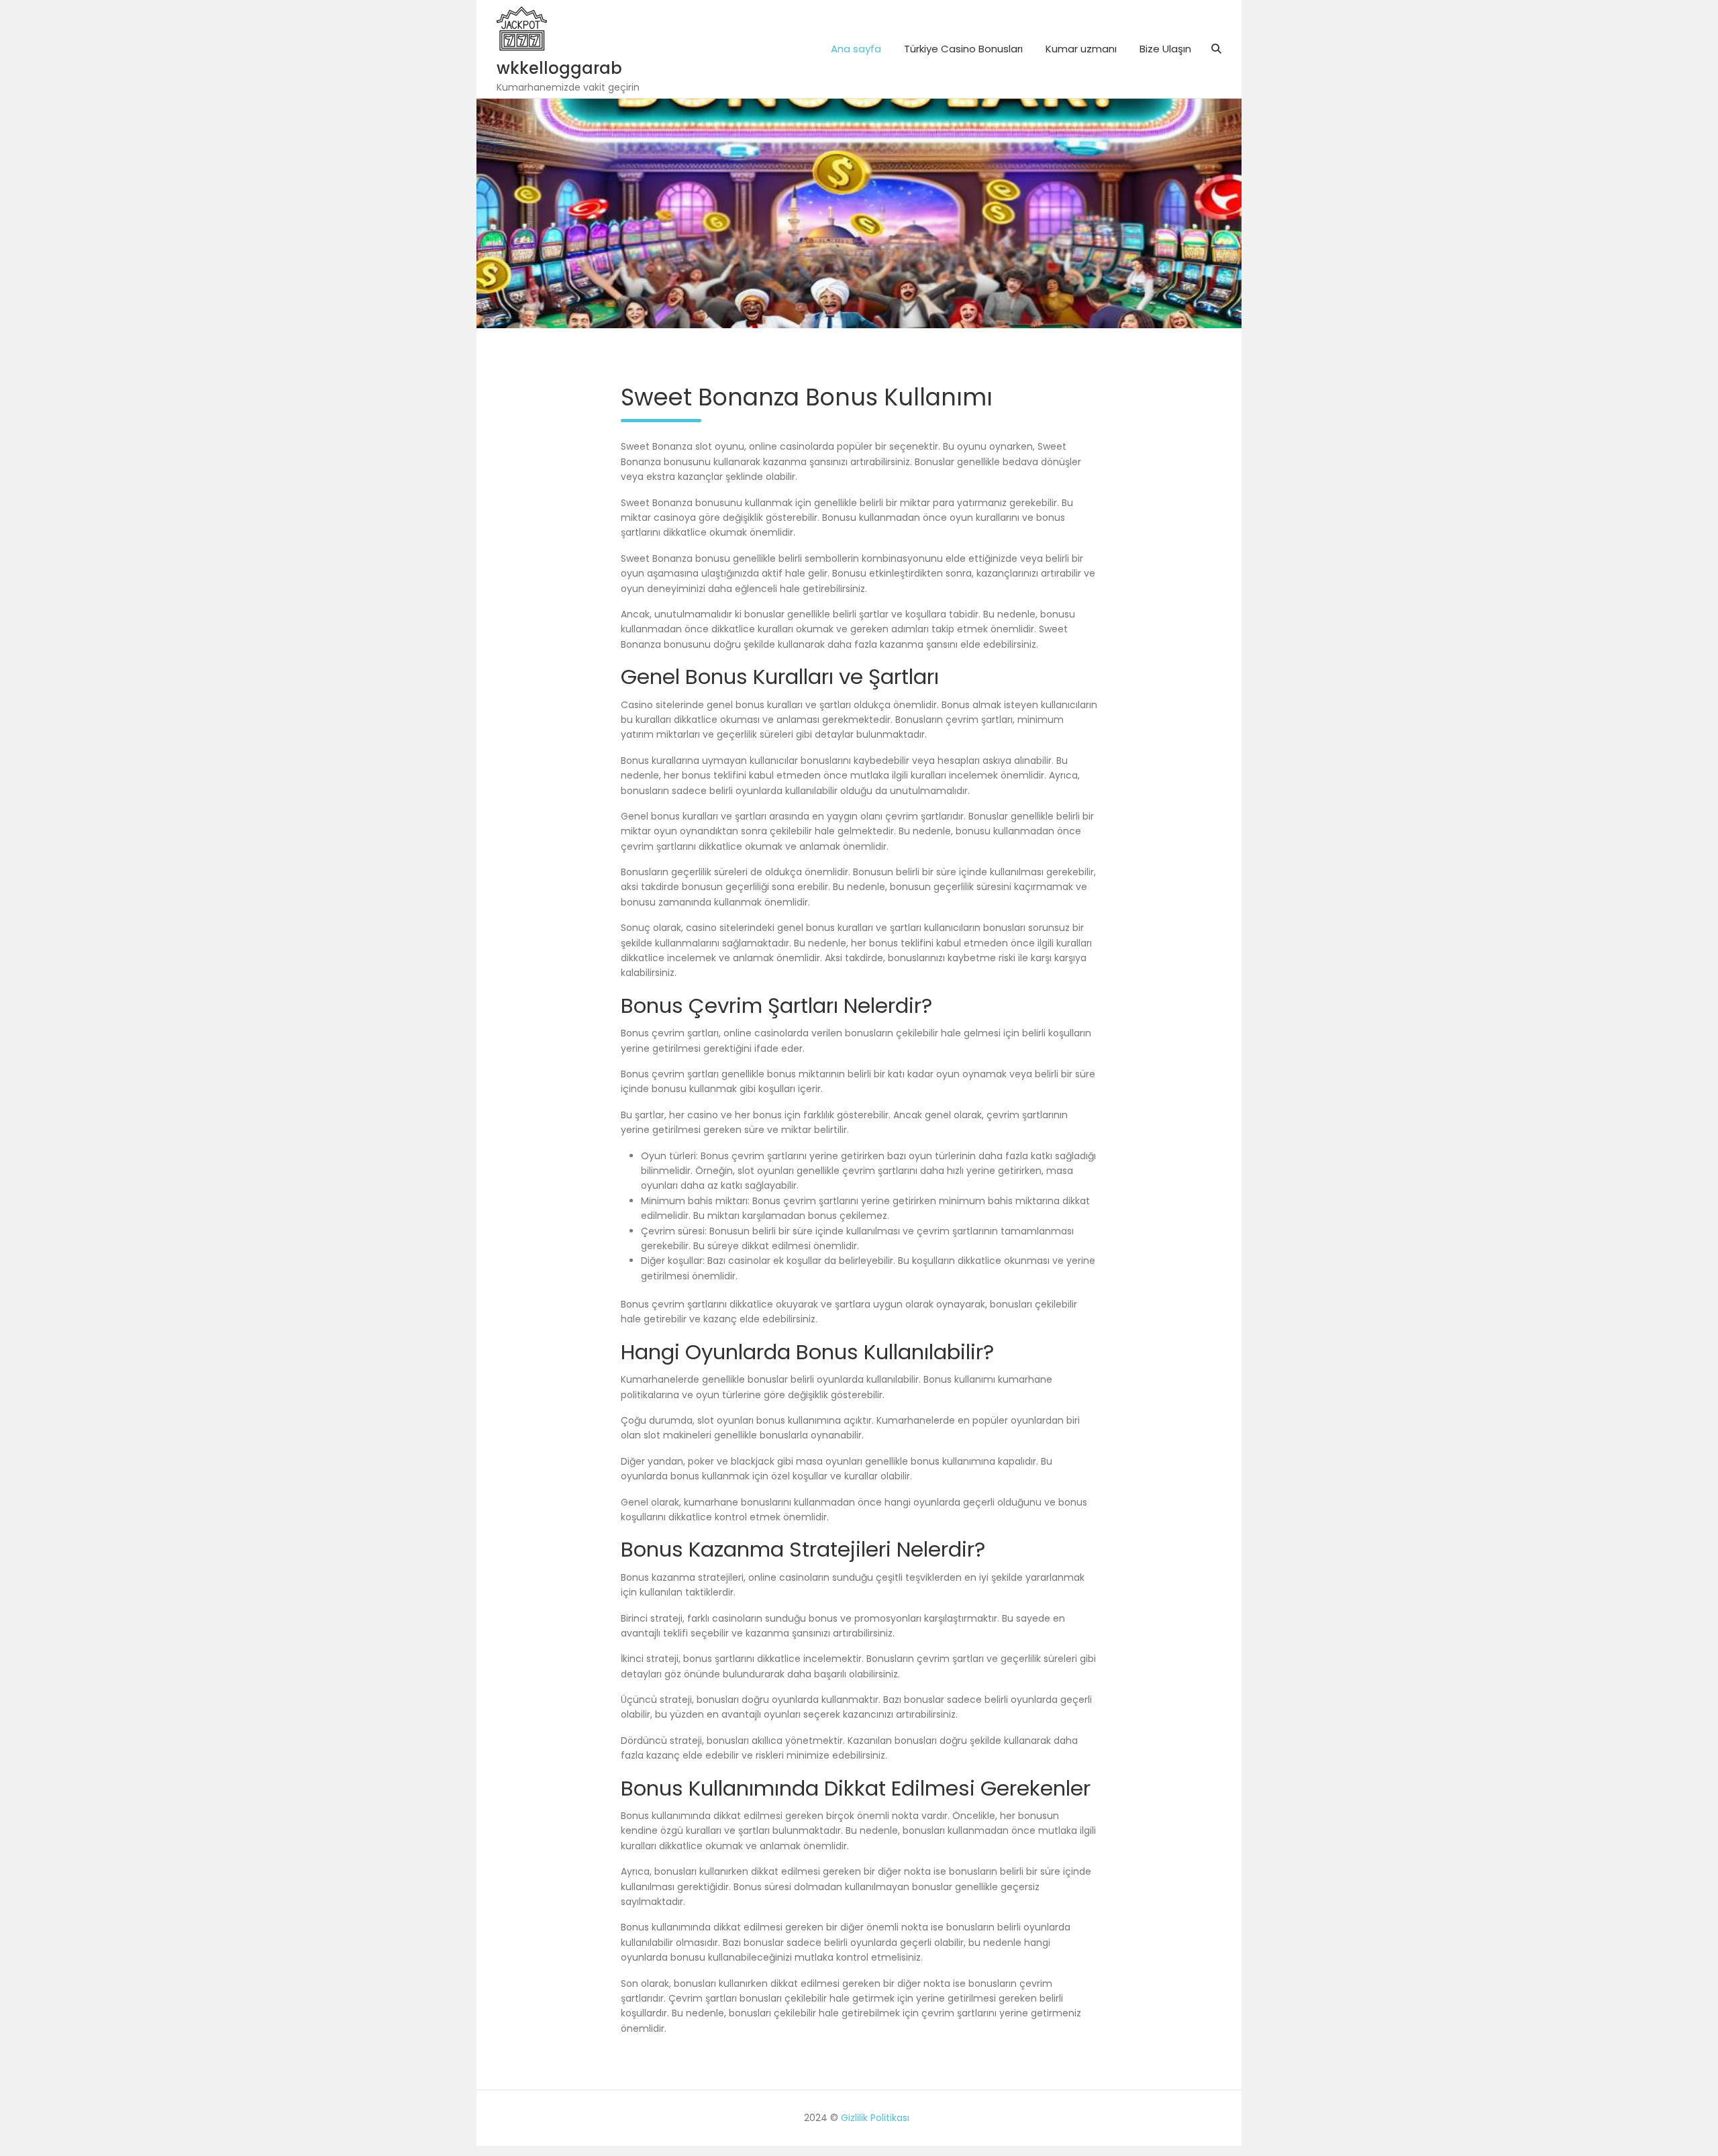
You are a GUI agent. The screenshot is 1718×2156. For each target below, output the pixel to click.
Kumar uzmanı (1081, 49)
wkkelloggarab (559, 68)
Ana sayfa (856, 49)
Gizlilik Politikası (875, 2118)
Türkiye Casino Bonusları (963, 49)
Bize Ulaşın (1165, 49)
